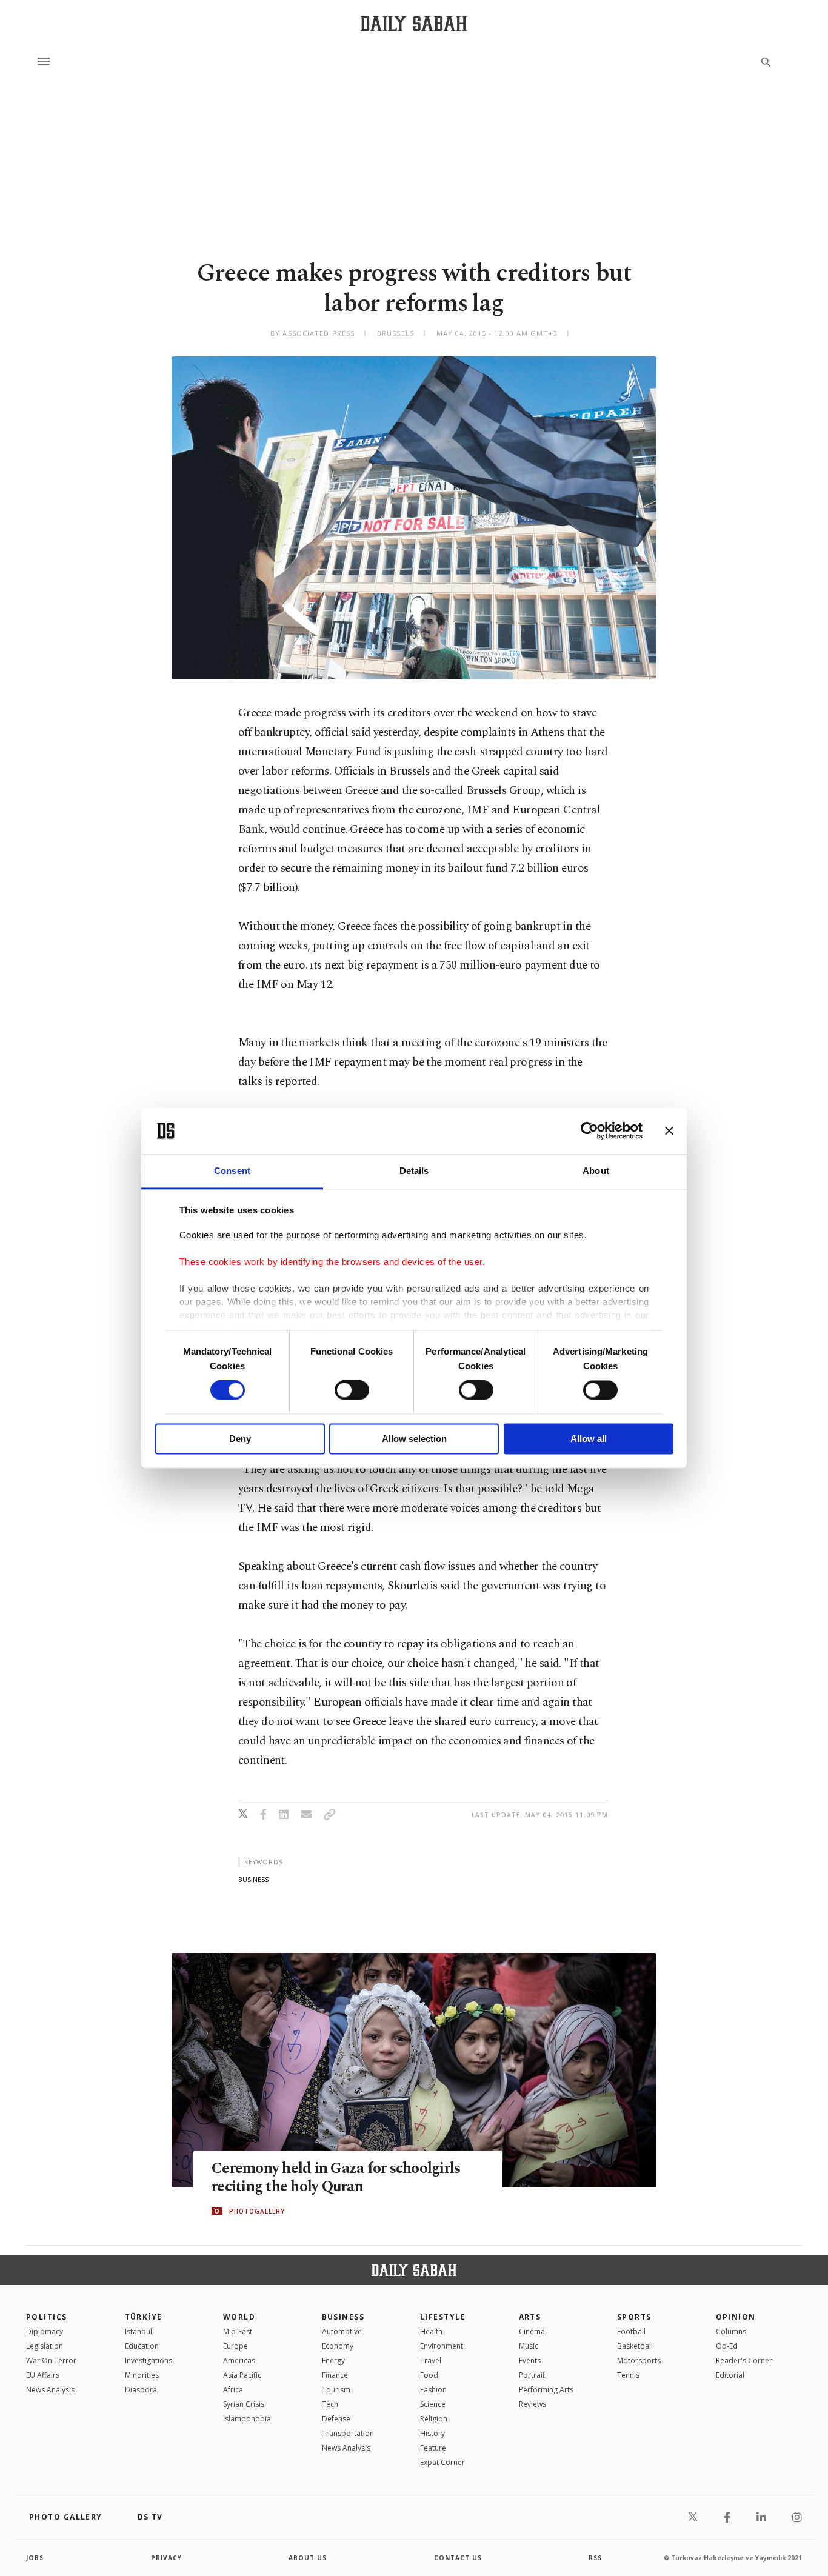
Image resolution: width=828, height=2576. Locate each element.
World (239, 2317)
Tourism (336, 2390)
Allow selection (414, 1439)
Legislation (45, 2346)
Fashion (433, 2390)
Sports (634, 2317)
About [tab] (596, 1171)
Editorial (730, 2375)
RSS (595, 2558)
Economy (338, 2346)
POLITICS (47, 2317)
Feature (433, 2448)
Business (343, 2317)
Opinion (736, 2317)
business (253, 1879)
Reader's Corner (744, 2361)
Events (530, 2361)
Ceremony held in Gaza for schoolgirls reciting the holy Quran (336, 2178)
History (432, 2433)
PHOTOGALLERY (257, 2211)
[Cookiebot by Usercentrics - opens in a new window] (589, 1131)
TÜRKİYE (144, 2317)
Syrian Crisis (244, 2404)
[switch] (352, 1390)
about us (308, 2558)
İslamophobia (247, 2419)
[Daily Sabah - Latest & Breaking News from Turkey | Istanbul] (414, 23)
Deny (240, 1439)
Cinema (532, 2331)
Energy (333, 2361)
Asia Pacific (242, 2375)
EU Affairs (43, 2375)
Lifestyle (443, 2317)
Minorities (142, 2375)
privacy (166, 2558)
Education (142, 2346)
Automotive (342, 2331)
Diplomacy (45, 2331)
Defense (336, 2419)
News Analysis (50, 2390)
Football (631, 2331)
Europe (235, 2346)
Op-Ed (727, 2346)
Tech (330, 2404)
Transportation (348, 2433)
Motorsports (639, 2361)
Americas (239, 2361)
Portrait (532, 2375)
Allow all (589, 1439)
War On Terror (51, 2361)
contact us (458, 2558)
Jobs (35, 2558)
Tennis (628, 2375)
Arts (530, 2317)
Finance (335, 2375)
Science (433, 2404)
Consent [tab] (232, 1171)
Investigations (149, 2361)
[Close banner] (669, 1131)
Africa (233, 2390)
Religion (434, 2419)
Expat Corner (442, 2462)
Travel (431, 2361)
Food (429, 2375)
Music (529, 2346)
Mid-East (238, 2331)
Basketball (635, 2346)
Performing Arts (546, 2390)
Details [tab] (414, 1171)
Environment (442, 2346)
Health (431, 2331)
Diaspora (141, 2390)
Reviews (533, 2404)
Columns (731, 2331)
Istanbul (139, 2331)
